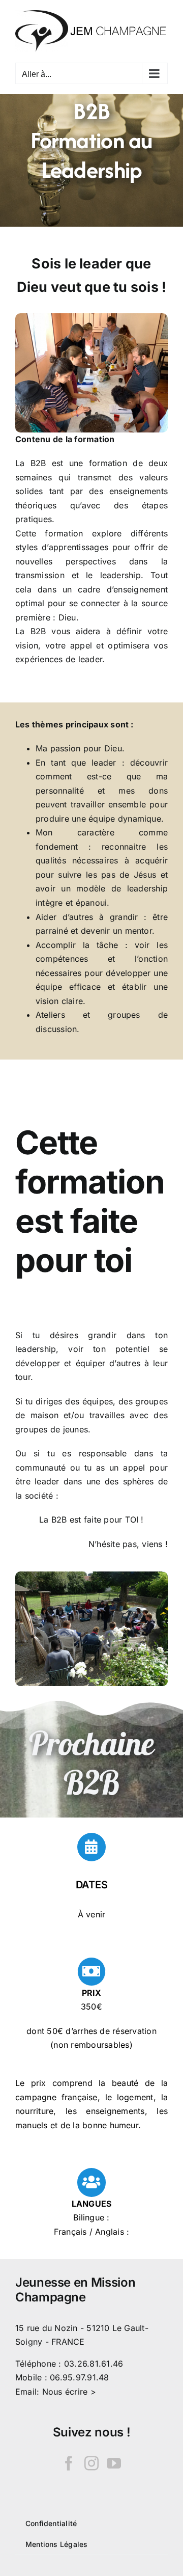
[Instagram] (91, 2463)
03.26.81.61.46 (94, 2364)
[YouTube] (114, 2463)
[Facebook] (69, 2463)
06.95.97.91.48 (79, 2377)
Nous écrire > (69, 2392)
